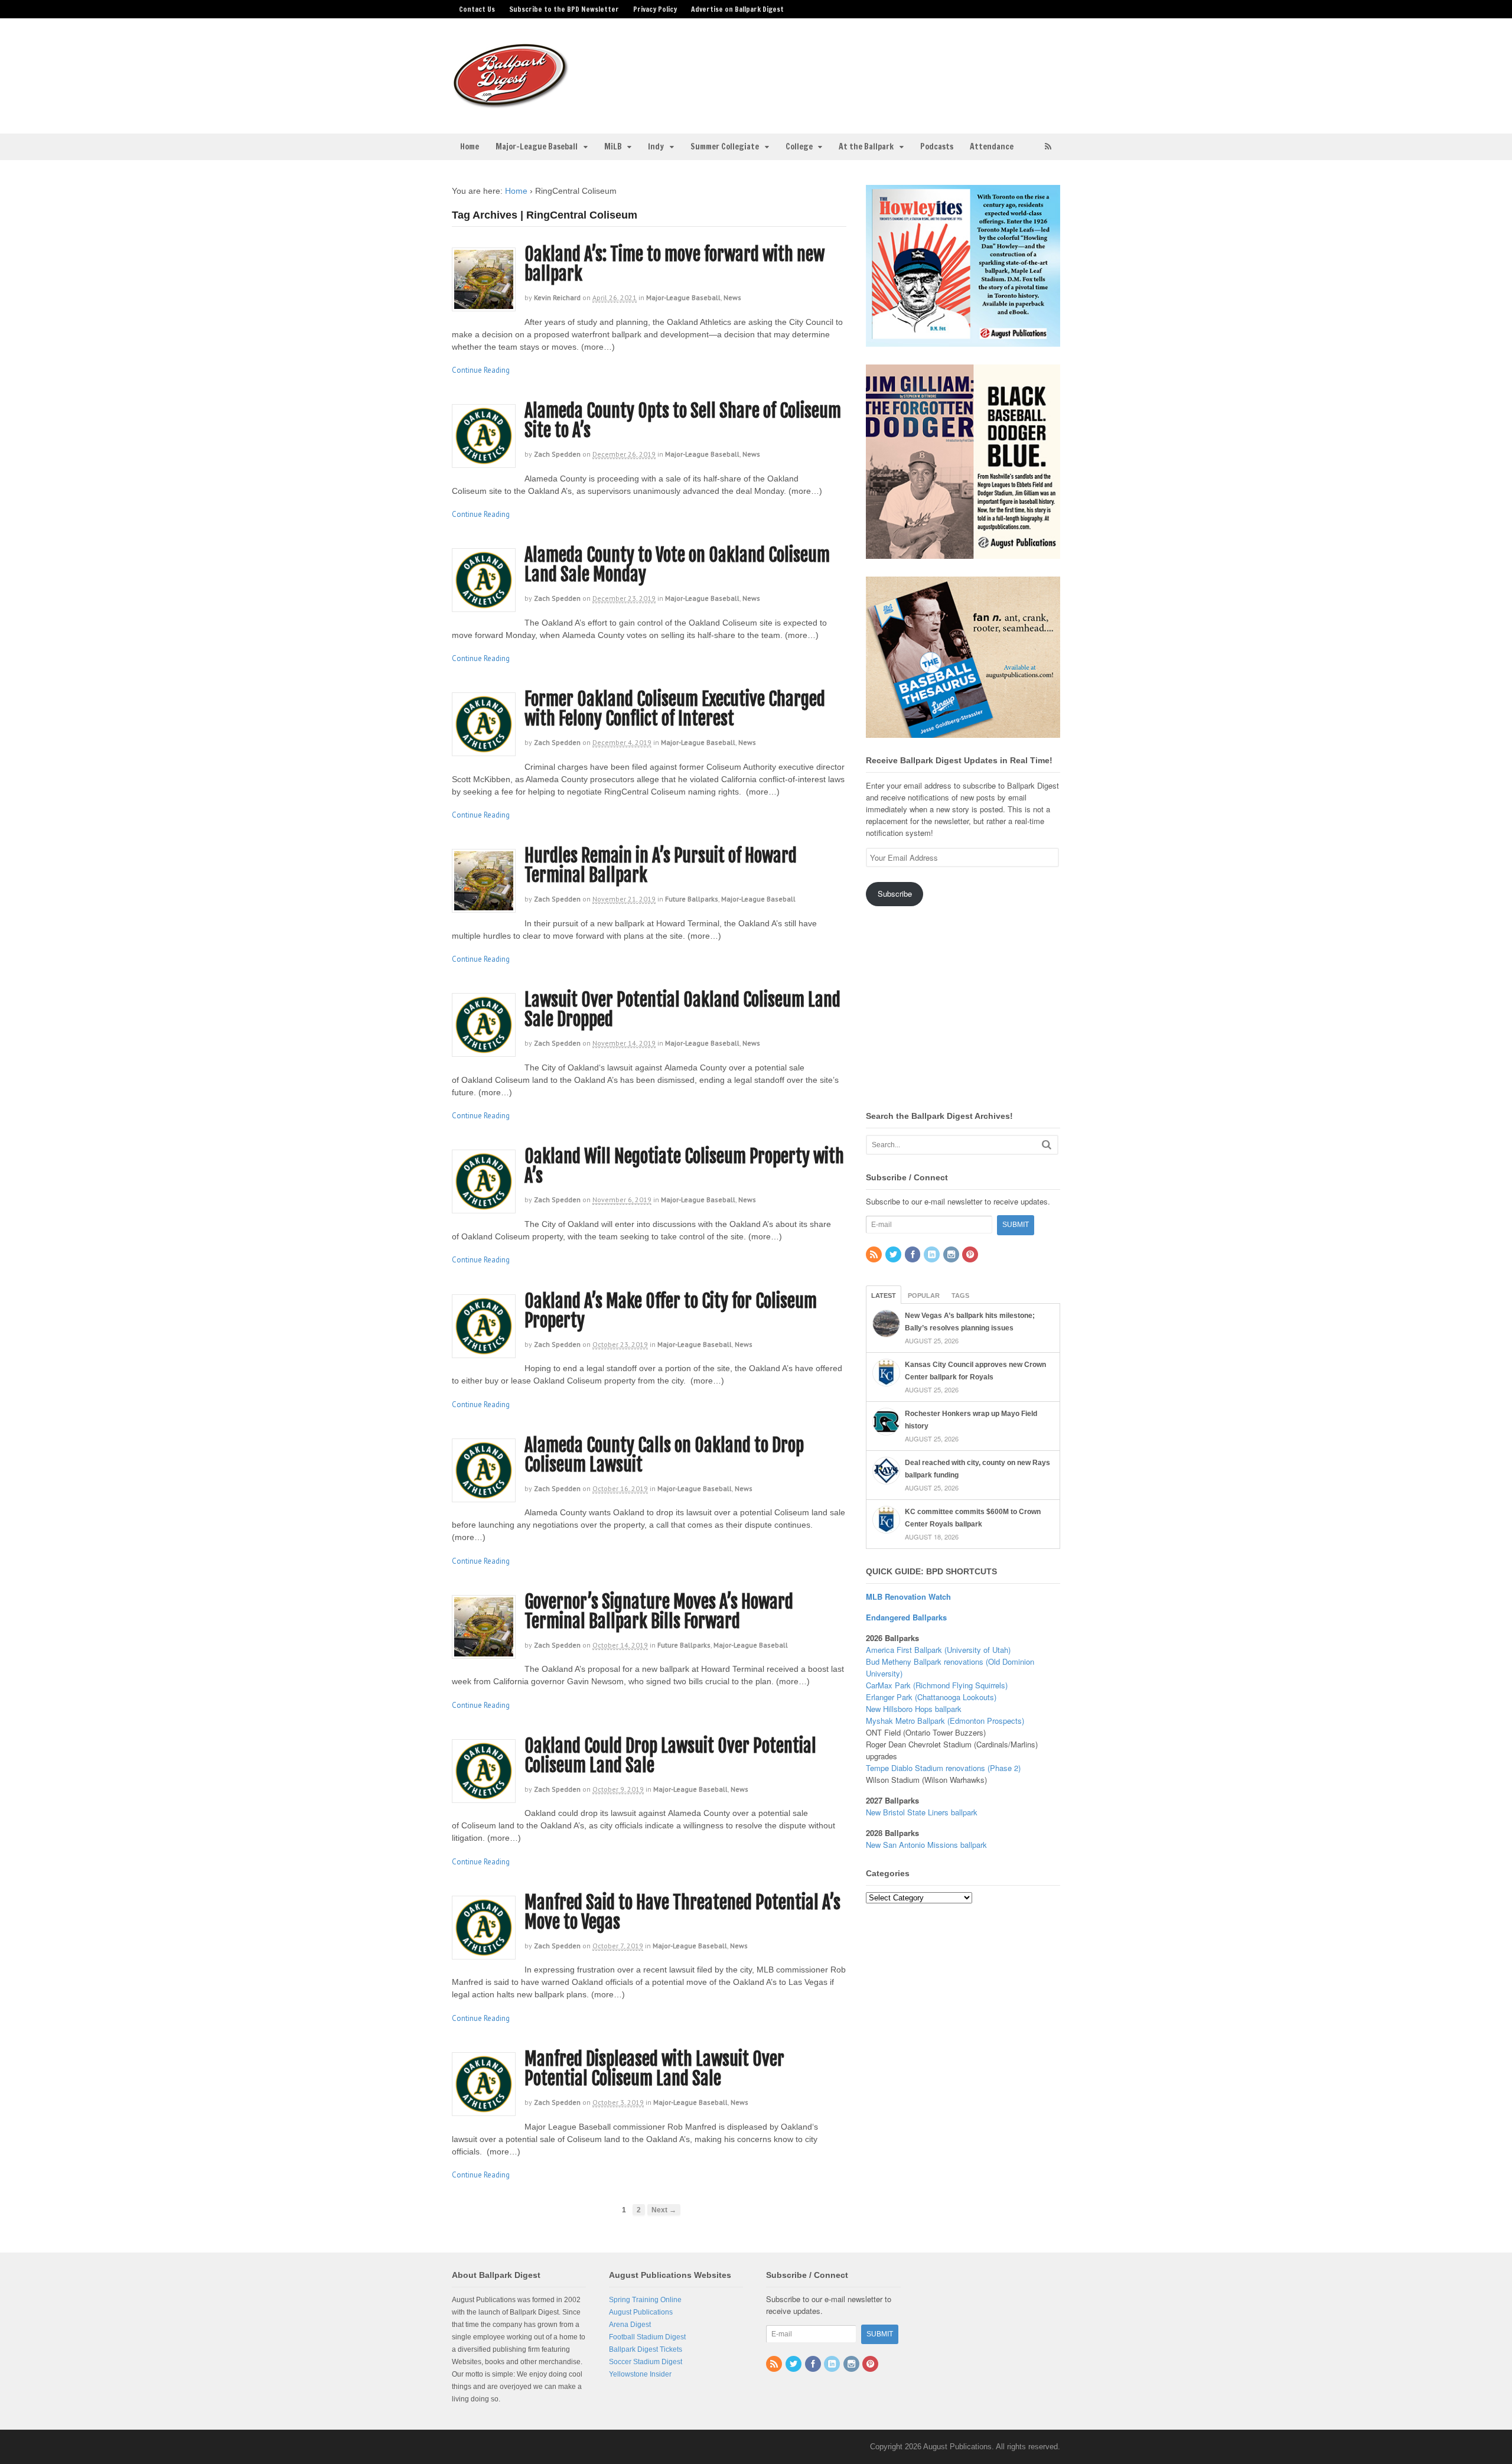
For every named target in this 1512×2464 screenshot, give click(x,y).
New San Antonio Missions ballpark (926, 1845)
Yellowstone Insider (640, 2374)
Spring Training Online (645, 2300)
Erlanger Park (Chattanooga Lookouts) (931, 1697)
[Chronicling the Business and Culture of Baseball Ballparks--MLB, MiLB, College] (511, 103)
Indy (656, 147)
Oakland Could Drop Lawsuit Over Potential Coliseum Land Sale (670, 1756)
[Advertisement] (849, 69)
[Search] (1047, 1145)
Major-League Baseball (537, 147)
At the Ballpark (866, 147)
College (799, 147)
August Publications (641, 2312)
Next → (664, 2210)
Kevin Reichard (557, 297)
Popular (924, 1296)
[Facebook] (914, 1255)
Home (470, 147)
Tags (960, 1296)
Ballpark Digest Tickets (646, 2349)
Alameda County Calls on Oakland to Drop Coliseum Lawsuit (664, 1455)
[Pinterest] (971, 1255)
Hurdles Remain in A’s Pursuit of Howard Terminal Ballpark (661, 865)
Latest (884, 1296)
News (732, 297)
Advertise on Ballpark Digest (737, 9)
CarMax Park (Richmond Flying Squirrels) (937, 1685)
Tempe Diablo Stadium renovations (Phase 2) (943, 1768)
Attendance (992, 147)
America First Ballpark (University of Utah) (938, 1650)
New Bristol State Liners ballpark (922, 1812)
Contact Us (477, 9)
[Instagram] (952, 1255)
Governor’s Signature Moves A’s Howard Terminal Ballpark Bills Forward (659, 1612)
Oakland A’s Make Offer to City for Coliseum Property (671, 1311)
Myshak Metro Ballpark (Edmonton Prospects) (945, 1721)
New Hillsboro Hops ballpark (914, 1709)
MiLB (613, 147)
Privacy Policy (655, 9)
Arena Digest (630, 2325)
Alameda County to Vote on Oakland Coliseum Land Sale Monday (677, 565)
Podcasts (937, 147)
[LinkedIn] (933, 1255)
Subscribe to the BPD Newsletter (564, 9)
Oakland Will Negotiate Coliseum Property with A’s (684, 1166)
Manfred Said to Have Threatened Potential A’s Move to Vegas (682, 1912)
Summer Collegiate (725, 147)
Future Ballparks (692, 899)
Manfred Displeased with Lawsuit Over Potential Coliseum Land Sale (654, 2069)
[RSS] (875, 1255)
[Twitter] (894, 1255)
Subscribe (895, 894)
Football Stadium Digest (647, 2337)
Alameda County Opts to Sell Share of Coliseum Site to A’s (683, 421)
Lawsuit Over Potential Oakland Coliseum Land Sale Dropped (682, 1010)
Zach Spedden (557, 454)
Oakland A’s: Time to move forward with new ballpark (674, 264)
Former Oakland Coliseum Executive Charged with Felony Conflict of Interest (675, 709)
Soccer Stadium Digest (646, 2362)
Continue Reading (481, 370)
